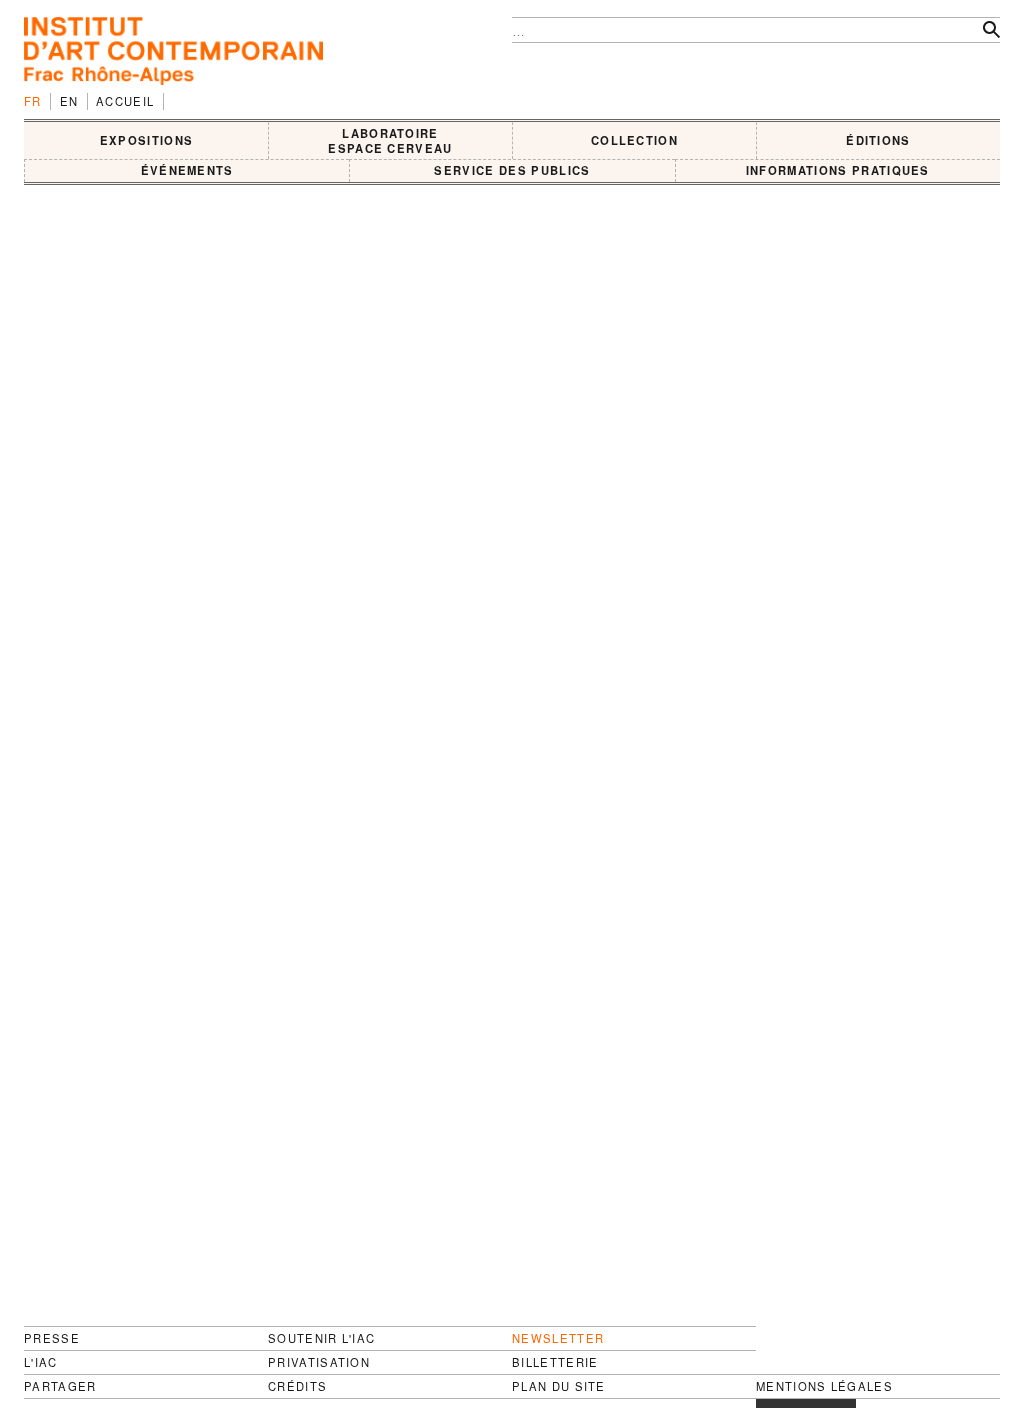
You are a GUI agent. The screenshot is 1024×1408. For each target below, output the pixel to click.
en (69, 101)
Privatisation (319, 1362)
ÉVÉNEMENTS (187, 170)
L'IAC (41, 1362)
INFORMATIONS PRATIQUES (838, 170)
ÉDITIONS (878, 140)
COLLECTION (634, 140)
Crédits (297, 1386)
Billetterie (555, 1362)
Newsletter (558, 1338)
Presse (52, 1338)
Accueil (125, 101)
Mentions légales (824, 1386)
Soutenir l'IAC (321, 1338)
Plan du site (559, 1386)
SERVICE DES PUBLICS (512, 170)
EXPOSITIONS (147, 140)
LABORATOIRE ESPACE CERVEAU (390, 140)
